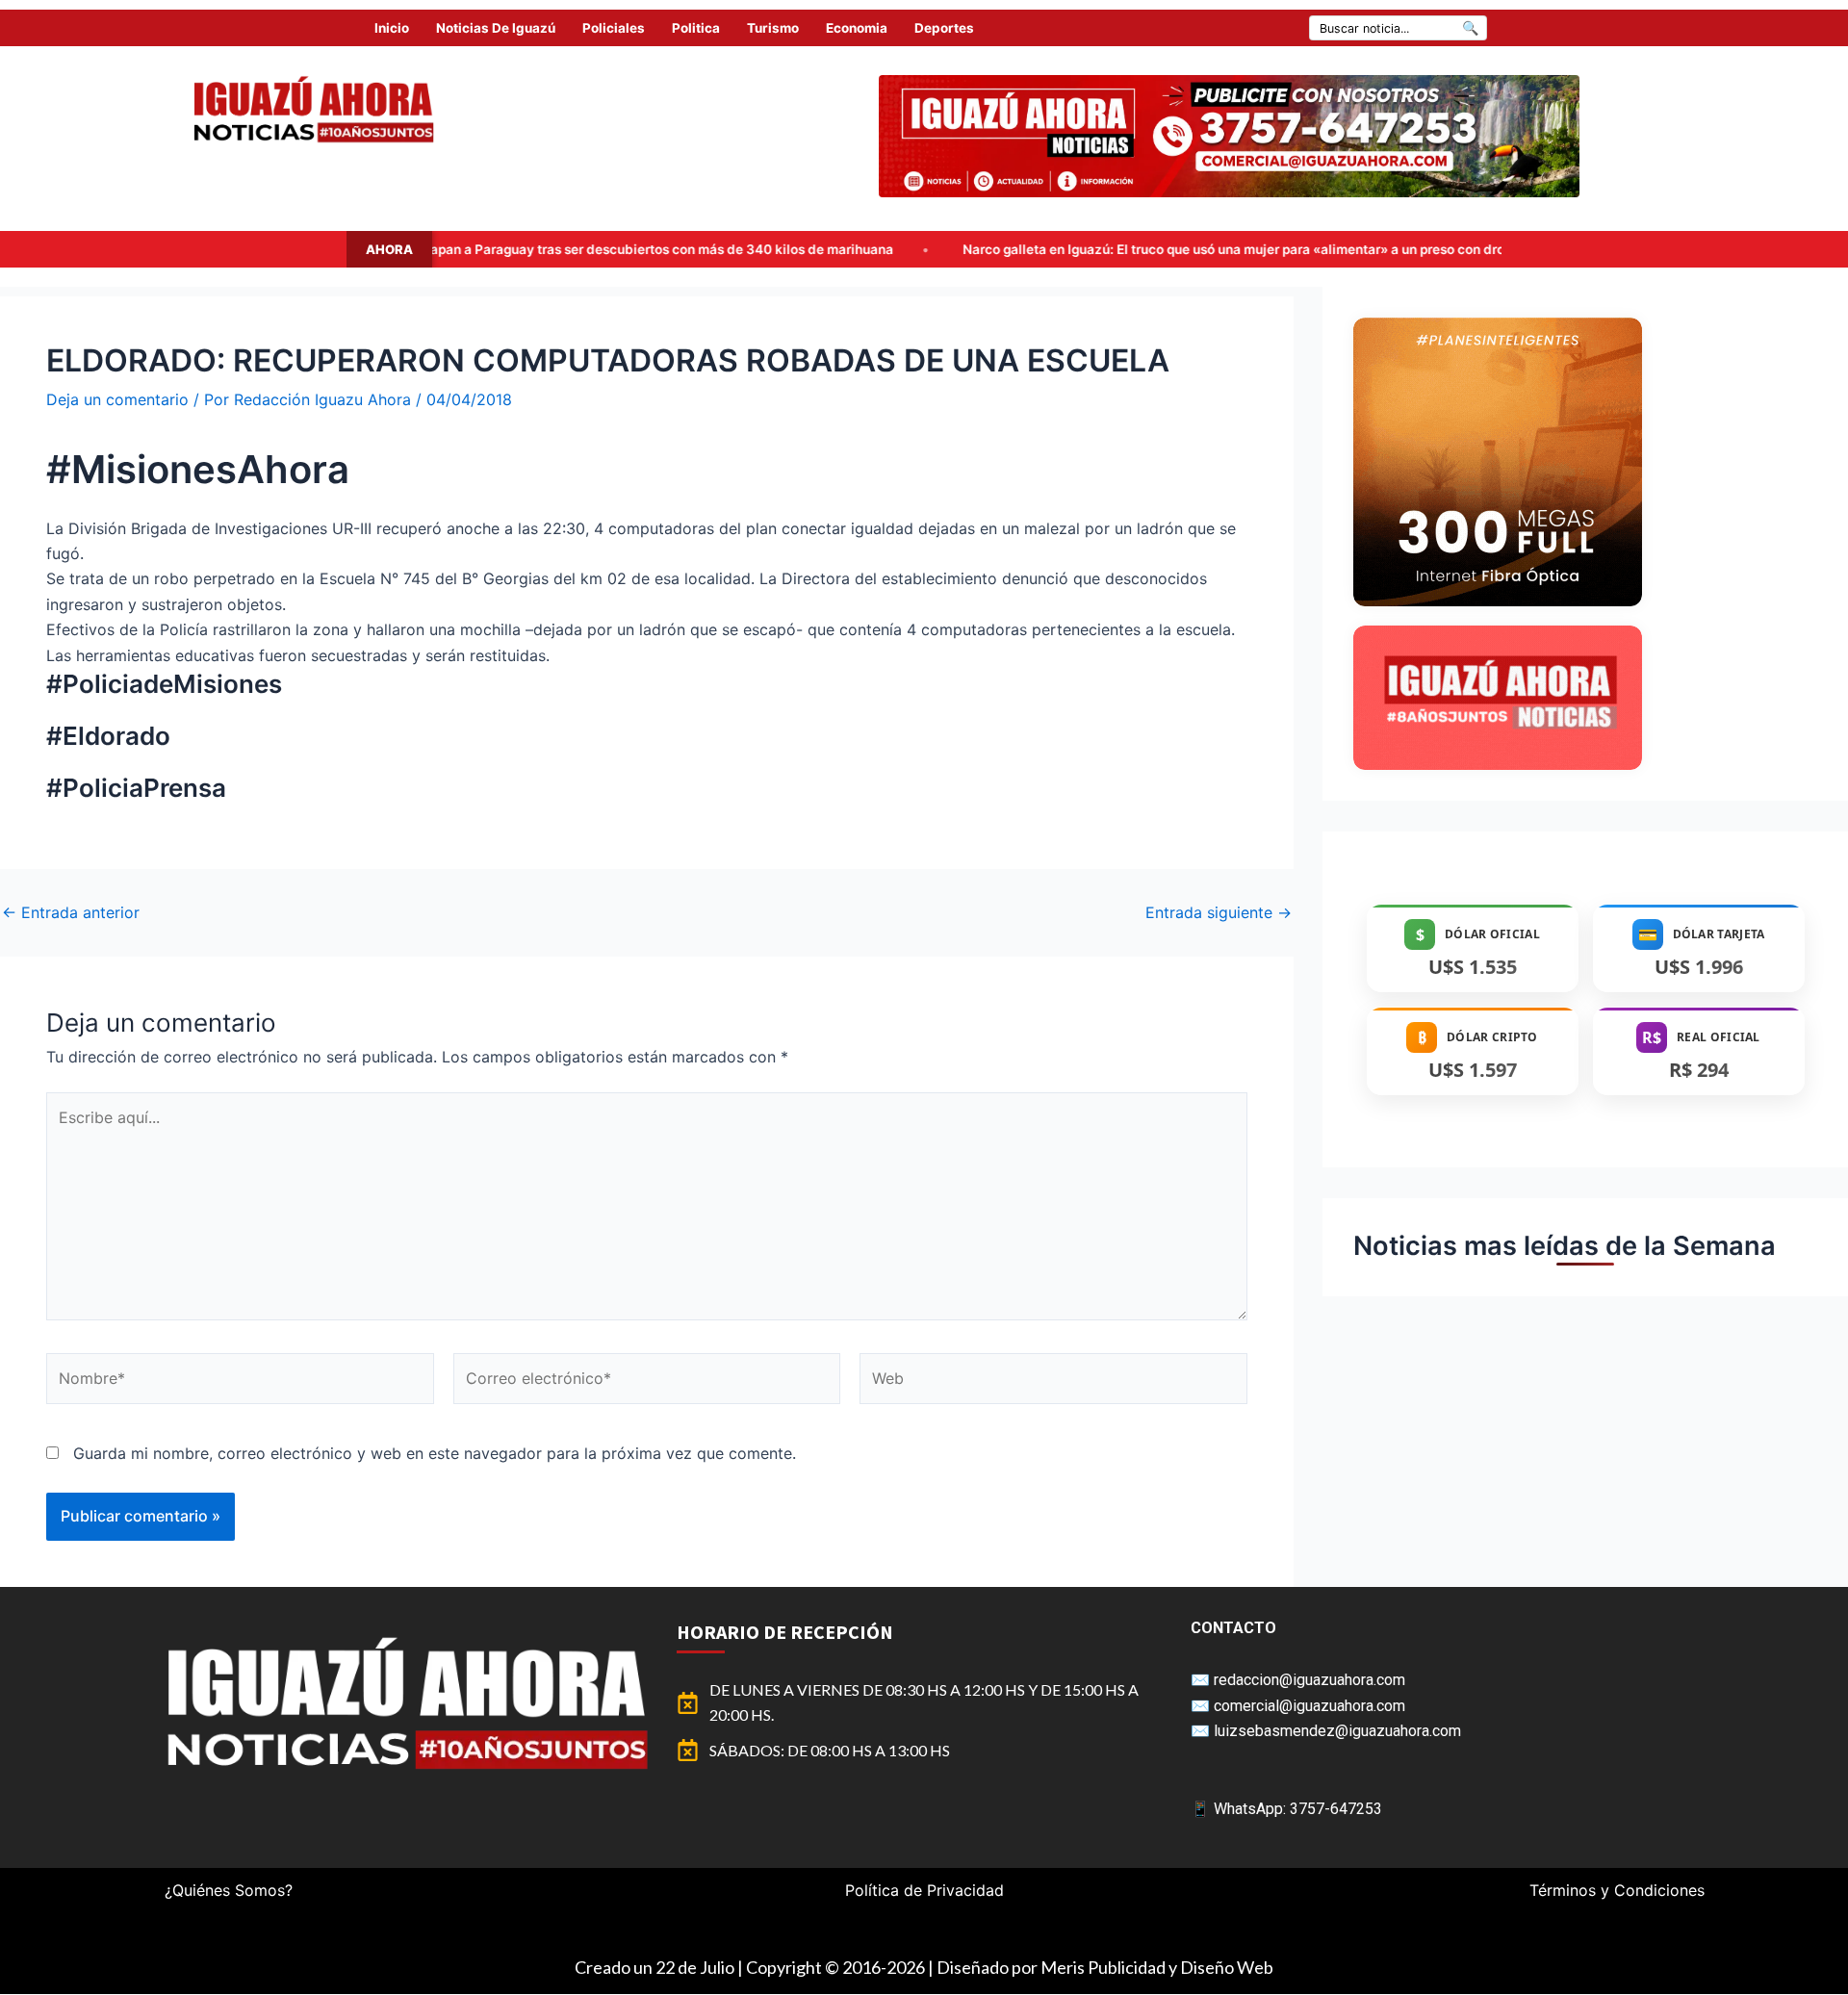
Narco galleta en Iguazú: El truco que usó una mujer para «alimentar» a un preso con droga (1051, 249)
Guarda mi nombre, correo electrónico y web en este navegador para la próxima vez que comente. (435, 1453)
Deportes (944, 28)
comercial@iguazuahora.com (1309, 1706)
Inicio (392, 28)
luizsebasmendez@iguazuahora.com (1337, 1731)
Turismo (773, 28)
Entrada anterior (71, 912)
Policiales (614, 28)
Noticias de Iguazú (496, 28)
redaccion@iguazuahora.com (1309, 1680)
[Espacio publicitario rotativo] (1229, 136)
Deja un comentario (117, 399)
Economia (857, 28)
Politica (696, 28)
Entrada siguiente (1219, 912)
